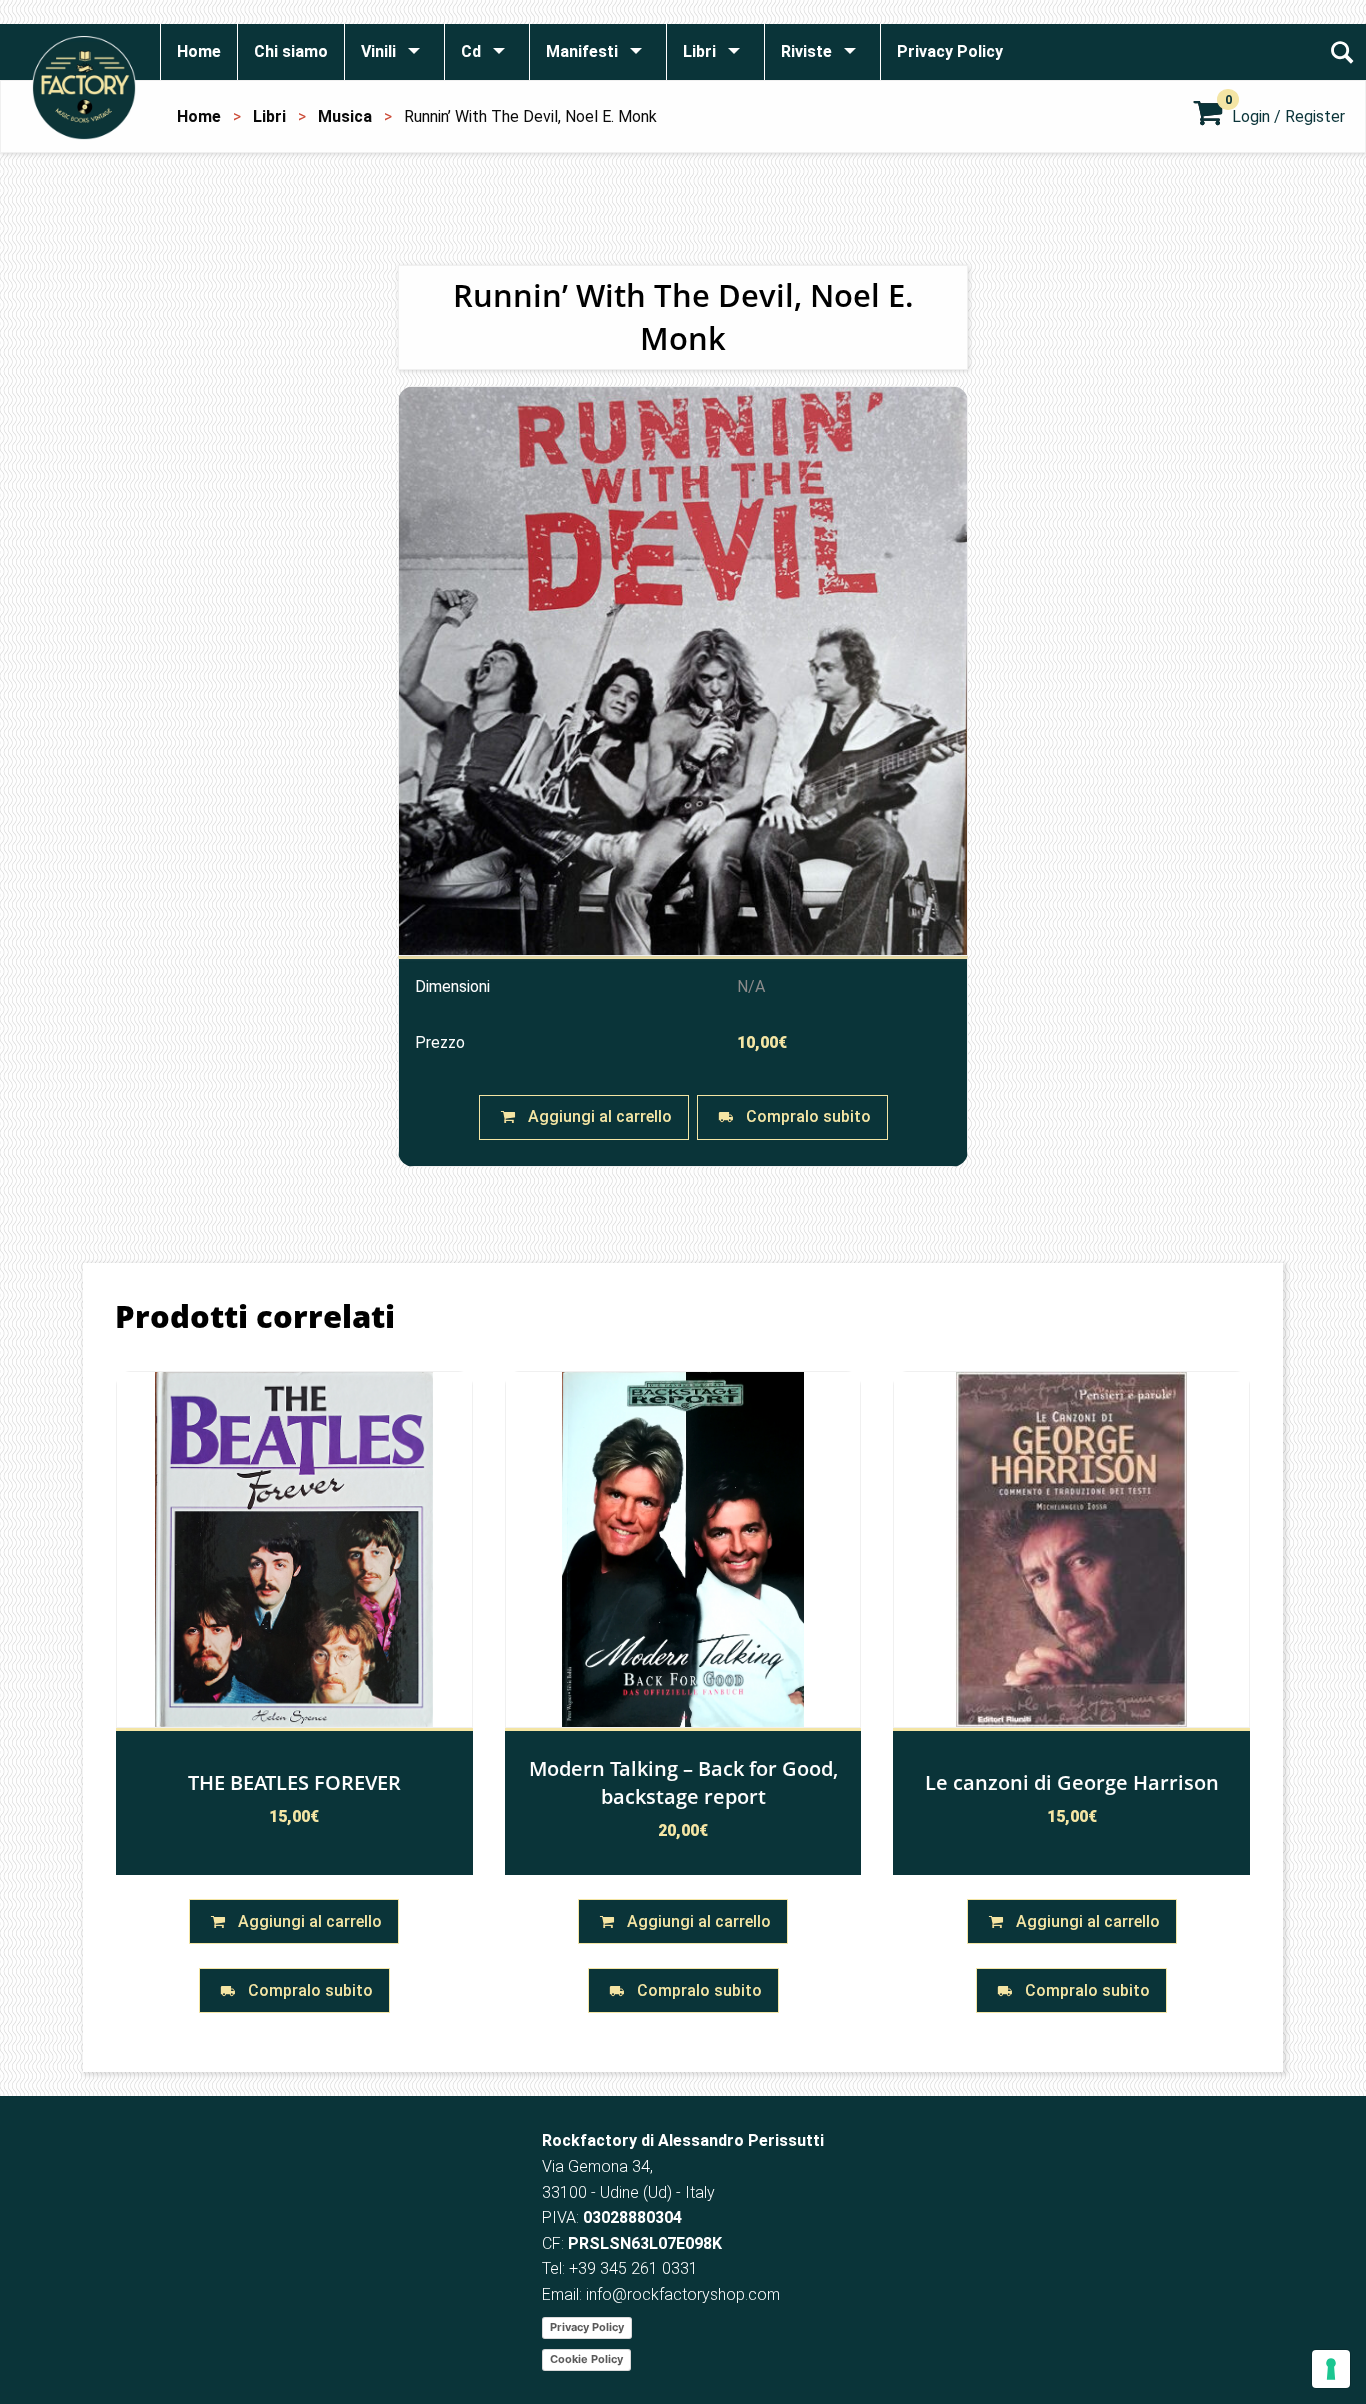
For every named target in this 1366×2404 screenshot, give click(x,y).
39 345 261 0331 (638, 2268)
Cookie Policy (586, 2359)
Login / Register (1288, 116)
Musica (345, 116)
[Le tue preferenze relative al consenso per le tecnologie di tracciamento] (1331, 2369)
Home (199, 116)
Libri (269, 116)
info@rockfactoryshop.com (683, 2294)
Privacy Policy (587, 2327)
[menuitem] (198, 52)
